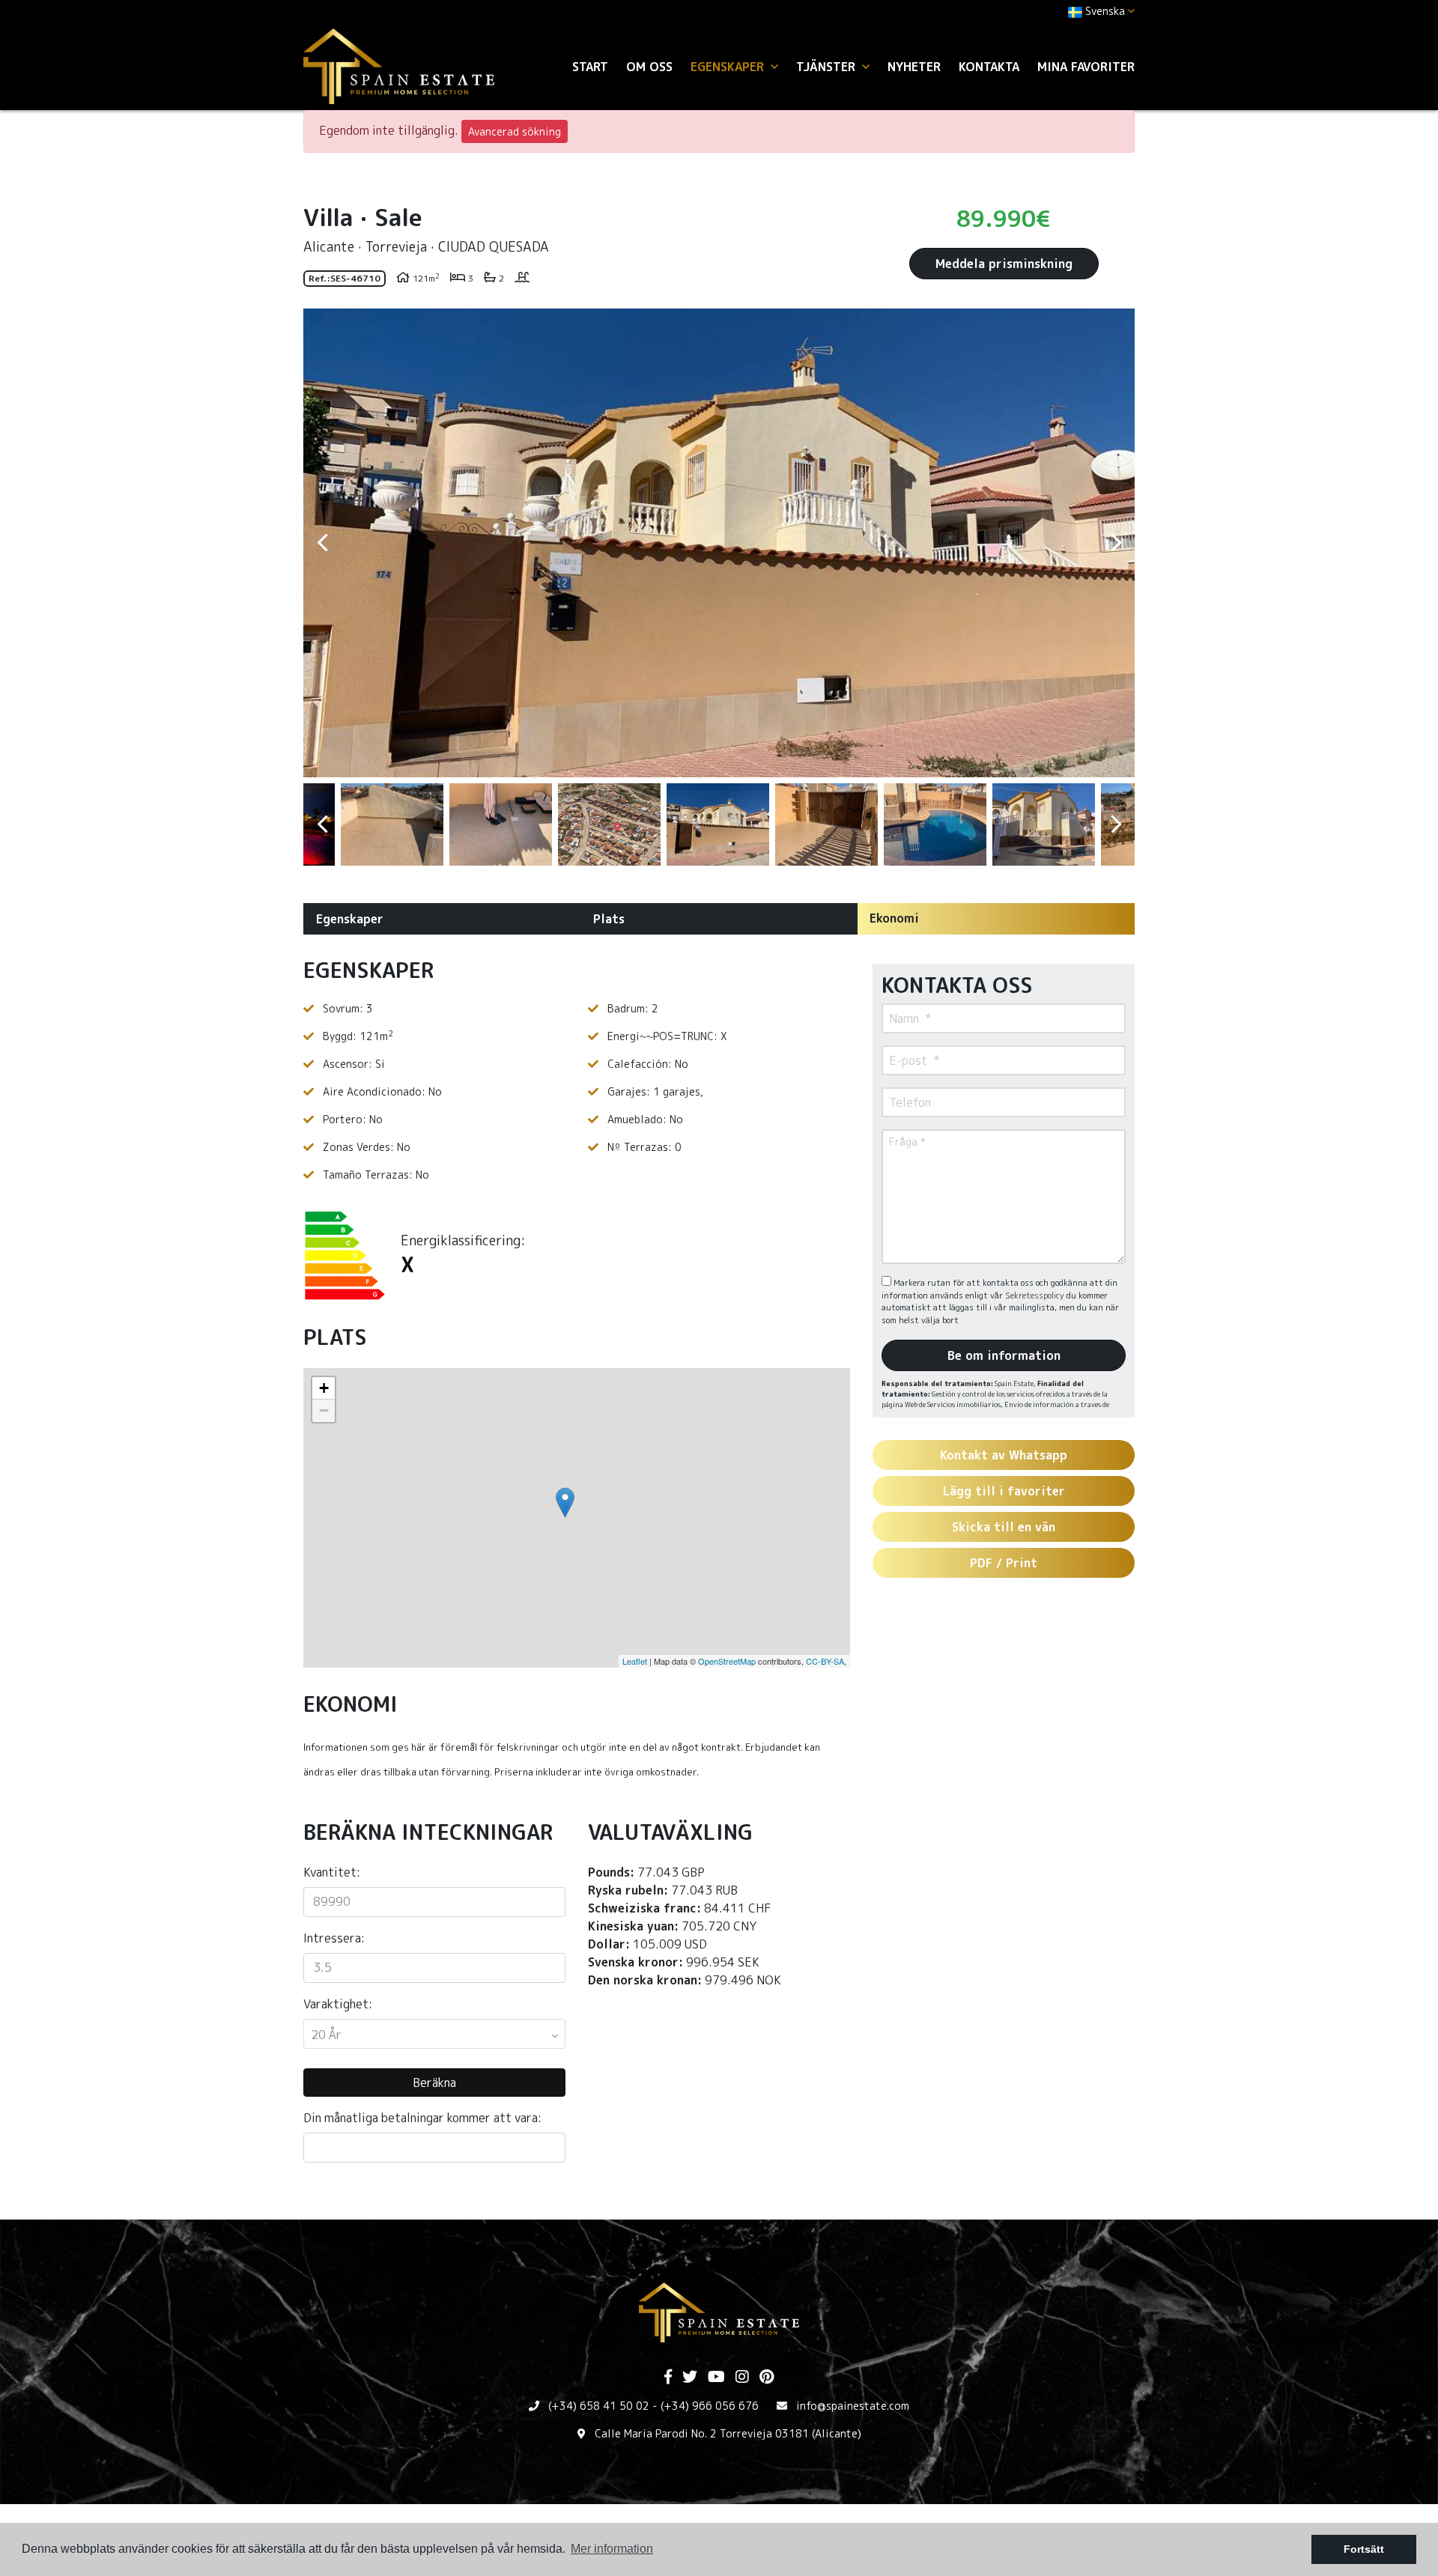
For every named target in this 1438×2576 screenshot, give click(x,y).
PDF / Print (1004, 1563)
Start (590, 67)
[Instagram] (742, 2378)
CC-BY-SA (825, 1661)
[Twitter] (690, 2378)
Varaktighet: (338, 2004)
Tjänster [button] (828, 67)
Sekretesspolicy (1036, 1295)
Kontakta (989, 67)
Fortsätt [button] (1364, 2549)
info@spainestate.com (853, 2406)
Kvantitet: (332, 1872)
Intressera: (334, 1938)
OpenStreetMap (727, 1661)
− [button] (324, 1410)
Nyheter (914, 67)
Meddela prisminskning (1004, 264)
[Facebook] (668, 2378)
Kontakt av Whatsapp (1004, 1455)
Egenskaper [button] (729, 67)
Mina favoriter (1086, 67)
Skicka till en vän (1004, 1527)
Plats (609, 919)
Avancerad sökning (515, 131)
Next (1116, 543)
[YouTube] (716, 2378)
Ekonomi (894, 918)
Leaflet (635, 1661)
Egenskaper (350, 919)
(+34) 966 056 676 (710, 2406)
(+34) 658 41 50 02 (599, 2406)
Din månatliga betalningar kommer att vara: (422, 2118)
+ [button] (324, 1388)
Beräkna (434, 2083)
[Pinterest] (767, 2378)
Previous (322, 543)
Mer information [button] (612, 2549)
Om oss (649, 67)
